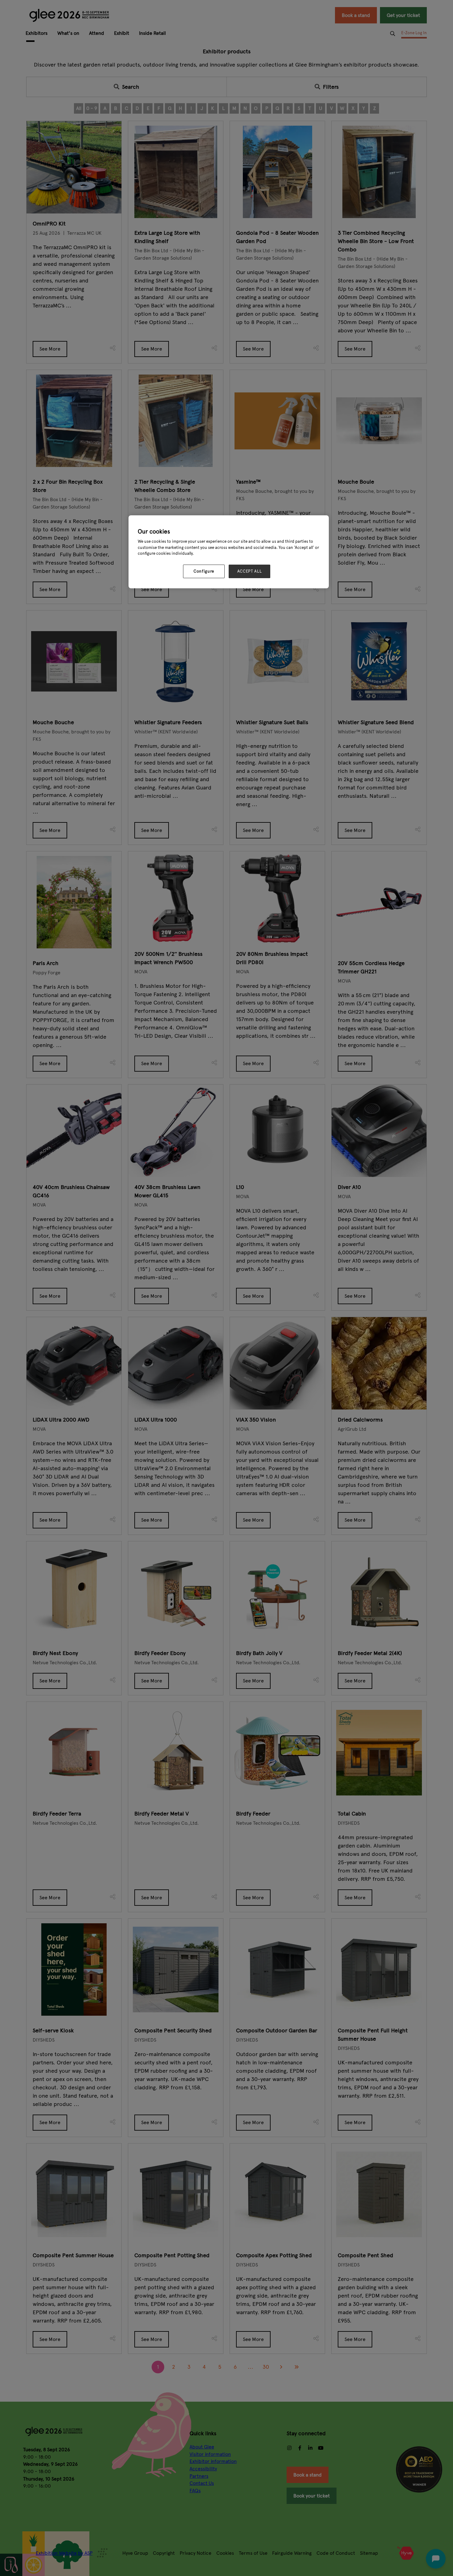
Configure (204, 571)
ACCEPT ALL (250, 571)
